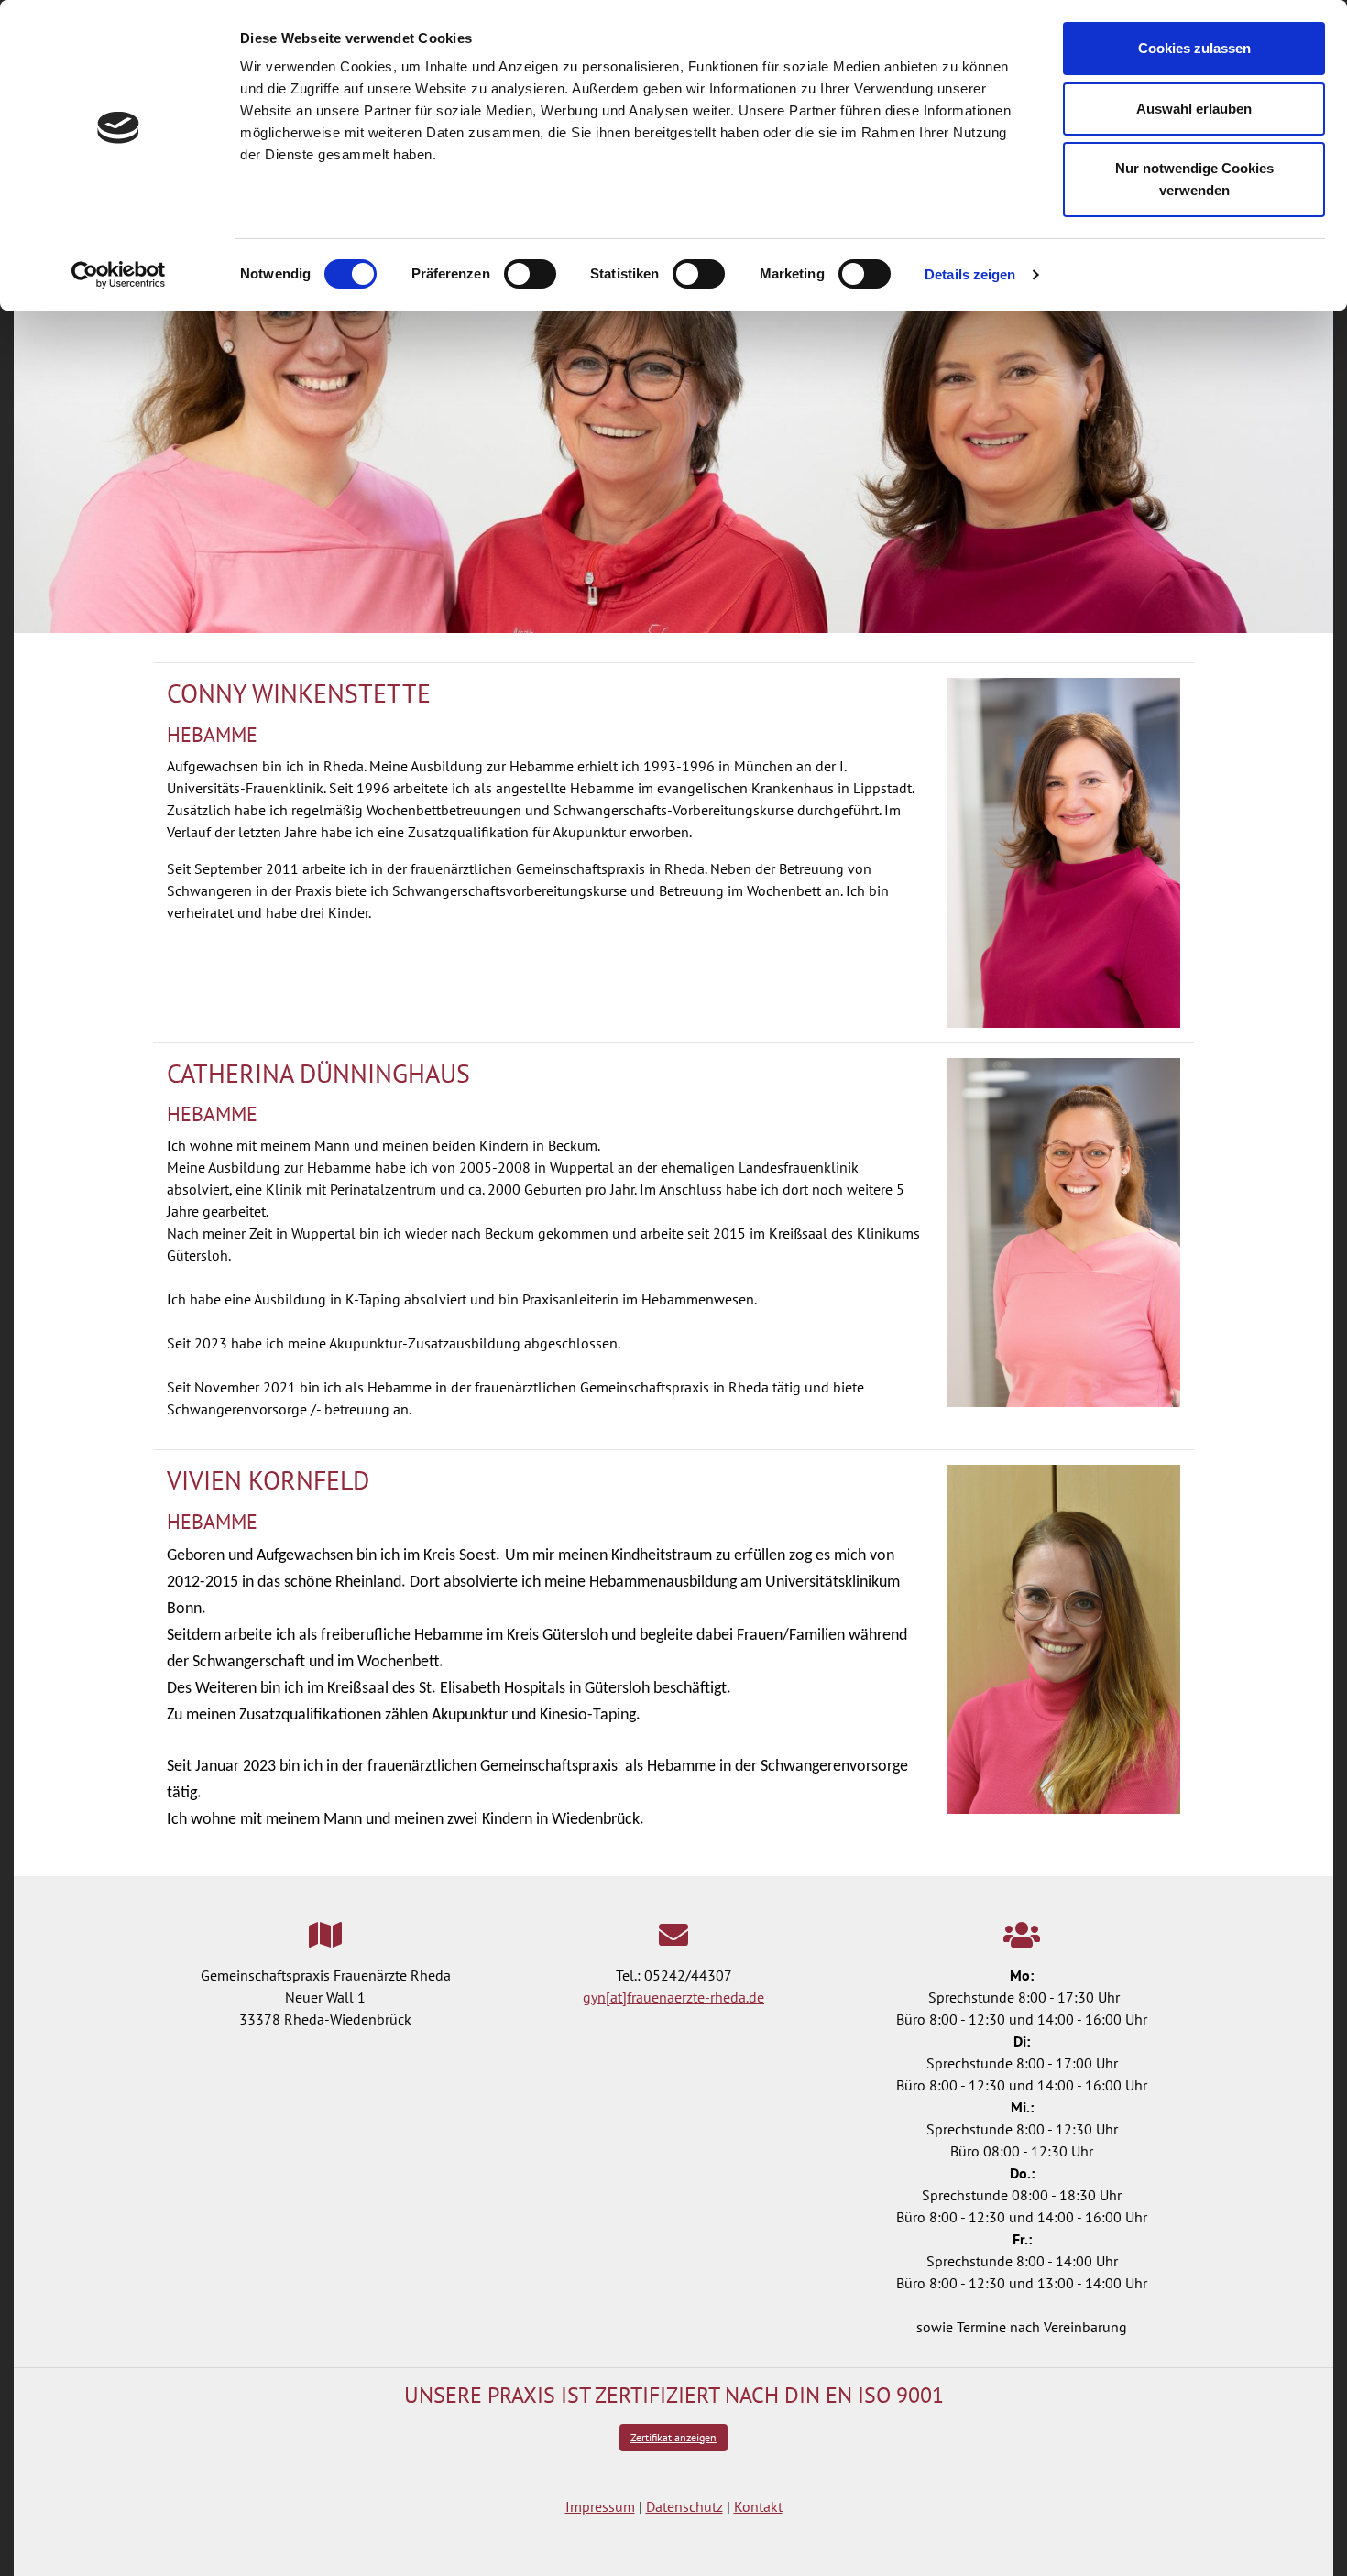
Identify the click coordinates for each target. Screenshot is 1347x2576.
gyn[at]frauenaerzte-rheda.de (673, 1997)
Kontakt (758, 2506)
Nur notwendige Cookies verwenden (1194, 179)
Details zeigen (970, 274)
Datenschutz (684, 2506)
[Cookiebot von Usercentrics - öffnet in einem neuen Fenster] (119, 275)
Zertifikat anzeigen (673, 2437)
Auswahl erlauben (1194, 109)
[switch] (530, 274)
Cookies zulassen (1194, 48)
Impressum (600, 2506)
